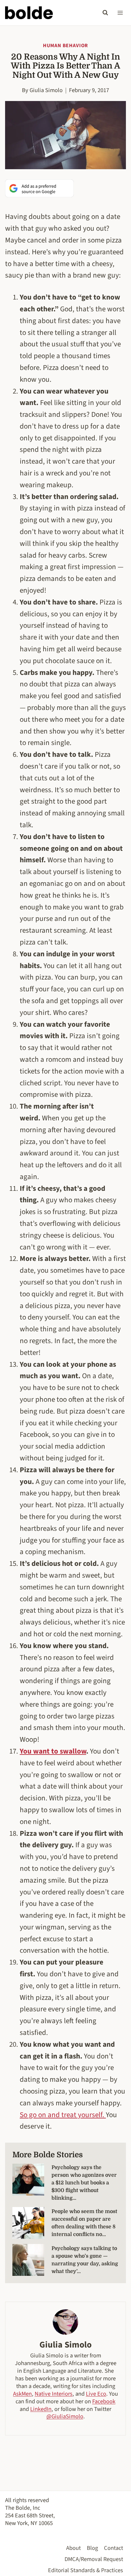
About (73, 2548)
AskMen (22, 2394)
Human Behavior (65, 46)
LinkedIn (41, 2409)
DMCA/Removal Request (94, 2559)
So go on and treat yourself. (63, 2115)
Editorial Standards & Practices (86, 2570)
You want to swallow (53, 1751)
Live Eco (96, 2394)
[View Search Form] (105, 13)
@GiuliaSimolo (65, 2416)
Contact (114, 2548)
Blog (92, 2548)
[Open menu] (120, 13)
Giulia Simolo (46, 90)
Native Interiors (54, 2394)
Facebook (104, 2401)
